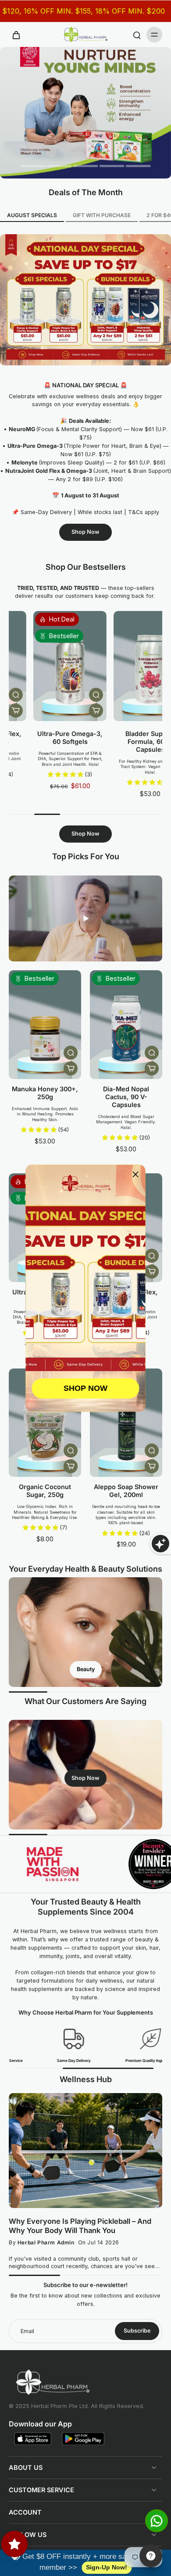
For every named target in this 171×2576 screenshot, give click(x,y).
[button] (135, 1175)
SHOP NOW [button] (85, 1388)
